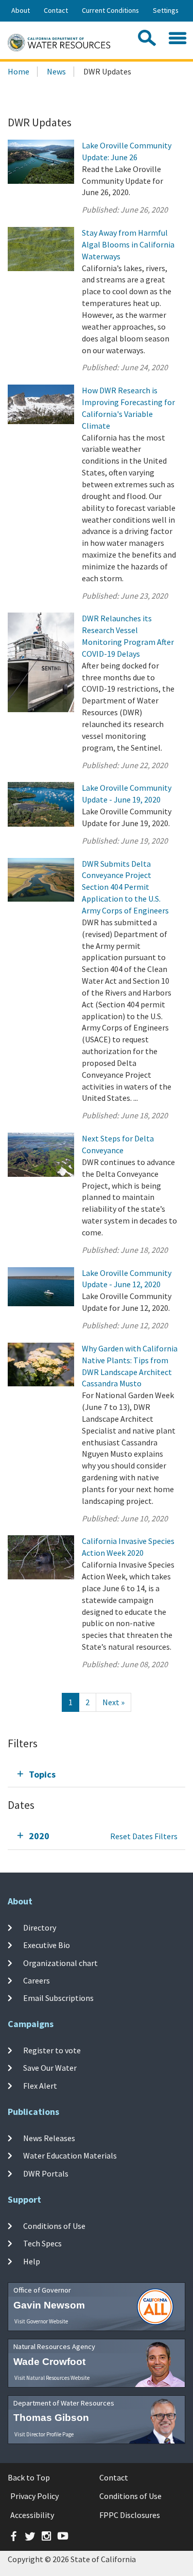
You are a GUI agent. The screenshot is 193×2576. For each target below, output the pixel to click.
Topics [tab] (42, 1774)
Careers (37, 1980)
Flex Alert (40, 2085)
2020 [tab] (39, 1836)
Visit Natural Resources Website (52, 2378)
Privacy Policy (34, 2496)
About (21, 10)
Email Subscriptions (58, 1998)
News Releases (49, 2138)
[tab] (97, 1774)
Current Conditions (110, 10)
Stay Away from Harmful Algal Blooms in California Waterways (128, 244)
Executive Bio (47, 1945)
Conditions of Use (54, 2226)
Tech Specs (42, 2243)
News (56, 71)
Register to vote (52, 2050)
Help (32, 2261)
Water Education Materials (70, 2155)
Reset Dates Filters (144, 1836)
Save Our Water (50, 2068)
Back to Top (29, 2477)
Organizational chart (60, 1963)
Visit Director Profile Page (44, 2434)
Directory (40, 1928)
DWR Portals (46, 2173)
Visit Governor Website (41, 2321)
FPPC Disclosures (130, 2515)
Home (19, 71)
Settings (166, 10)
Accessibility (32, 2515)
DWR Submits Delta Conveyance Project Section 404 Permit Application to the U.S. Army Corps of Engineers (125, 887)
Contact (56, 10)
